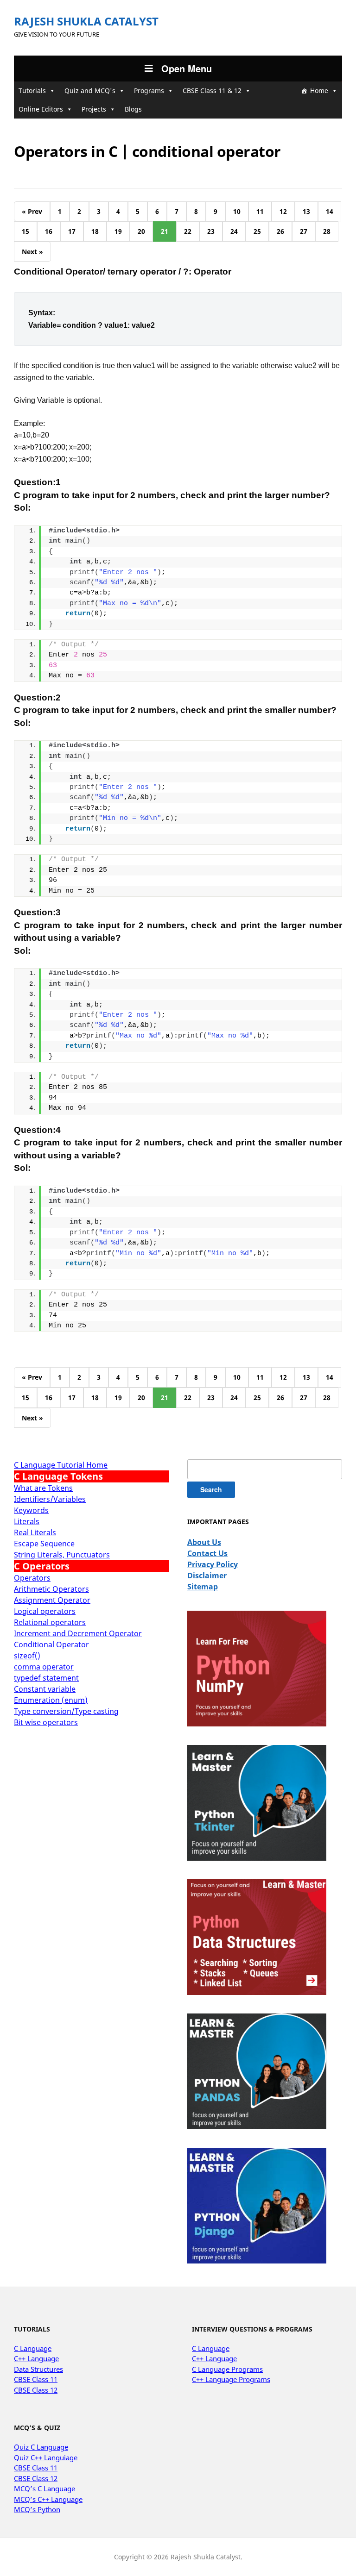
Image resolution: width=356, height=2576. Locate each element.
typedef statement (46, 1678)
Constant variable (45, 1689)
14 (330, 211)
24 (234, 231)
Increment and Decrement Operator (78, 1633)
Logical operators (45, 1611)
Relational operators (50, 1622)
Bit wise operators (46, 1722)
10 (237, 211)
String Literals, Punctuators (62, 1555)
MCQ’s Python (37, 2509)
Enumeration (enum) (51, 1700)
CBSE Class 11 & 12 (212, 91)
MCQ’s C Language (44, 2488)
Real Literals (35, 1532)
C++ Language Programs (231, 2379)
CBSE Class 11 (36, 2379)
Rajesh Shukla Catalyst (86, 21)
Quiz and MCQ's (90, 91)
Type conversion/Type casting (66, 1711)
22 (188, 231)
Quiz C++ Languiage (46, 2457)
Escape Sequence (44, 1544)
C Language (33, 2348)
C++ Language (36, 2358)
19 (118, 231)
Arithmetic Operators (51, 1589)
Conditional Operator (51, 1644)
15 (25, 231)
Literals (27, 1521)
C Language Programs (227, 2369)
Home (319, 91)
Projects (94, 109)
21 (165, 231)
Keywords (31, 1510)
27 (304, 231)
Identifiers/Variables (50, 1499)
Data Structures (38, 2369)
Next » (32, 252)
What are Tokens (43, 1488)
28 (327, 231)
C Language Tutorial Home (61, 1465)
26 (280, 231)
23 (211, 231)
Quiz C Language (41, 2447)
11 (260, 211)
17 (72, 231)
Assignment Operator (52, 1600)
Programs (149, 91)
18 (95, 231)
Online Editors (41, 109)
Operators (32, 1578)
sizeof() (27, 1656)
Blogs (133, 109)
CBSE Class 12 (36, 2390)
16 (49, 231)
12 (283, 211)
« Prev (32, 211)
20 (141, 231)
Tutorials (32, 91)
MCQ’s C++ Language (48, 2499)
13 (306, 211)
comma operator (44, 1667)
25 (257, 231)
